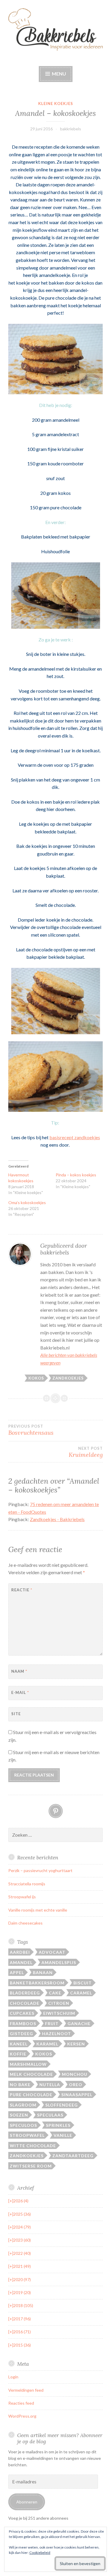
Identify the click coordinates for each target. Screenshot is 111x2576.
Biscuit (83, 1983)
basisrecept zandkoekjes (75, 1137)
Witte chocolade (33, 2146)
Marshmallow (28, 2064)
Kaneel (19, 2044)
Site (16, 1714)
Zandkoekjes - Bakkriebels (57, 1519)
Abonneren (27, 2502)
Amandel (21, 1962)
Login (13, 2377)
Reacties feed (21, 2403)
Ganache (79, 2023)
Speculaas (50, 2115)
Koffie (18, 2054)
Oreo (76, 2085)
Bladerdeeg (25, 1993)
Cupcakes (22, 2013)
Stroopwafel (27, 2135)
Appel (17, 1972)
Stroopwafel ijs (22, 1897)
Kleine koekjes (56, 104)
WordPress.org (22, 2416)
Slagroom (23, 2105)
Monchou (75, 2074)
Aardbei (20, 1952)
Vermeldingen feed (26, 2390)
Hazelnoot (57, 2034)
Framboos (23, 2023)
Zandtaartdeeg (73, 2156)
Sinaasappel (77, 2095)
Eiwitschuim (59, 2013)
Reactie (22, 1590)
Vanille (63, 2135)
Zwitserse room (31, 2166)
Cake (55, 1993)
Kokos (36, 1378)
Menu (58, 74)
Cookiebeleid (40, 2553)
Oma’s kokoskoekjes (27, 1202)
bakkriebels (71, 129)
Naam (19, 1671)
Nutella (50, 2085)
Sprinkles (58, 2125)
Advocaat (52, 1952)
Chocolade (25, 2003)
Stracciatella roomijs (27, 1884)
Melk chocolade (31, 2074)
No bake (20, 2085)
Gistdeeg (21, 2034)
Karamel (47, 2044)
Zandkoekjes (68, 1378)
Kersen (76, 2044)
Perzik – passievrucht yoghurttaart (40, 1870)
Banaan (43, 1972)
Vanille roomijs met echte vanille (38, 1910)
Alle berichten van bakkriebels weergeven (69, 1359)
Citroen (59, 2003)
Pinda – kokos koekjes (76, 1175)
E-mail (20, 1692)
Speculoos (23, 2125)
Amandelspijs (59, 1962)
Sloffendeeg (62, 2105)
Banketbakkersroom (37, 1983)
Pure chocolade (31, 2095)
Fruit (52, 2023)
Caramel (81, 1993)
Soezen (19, 2115)
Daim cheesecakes (25, 1923)
